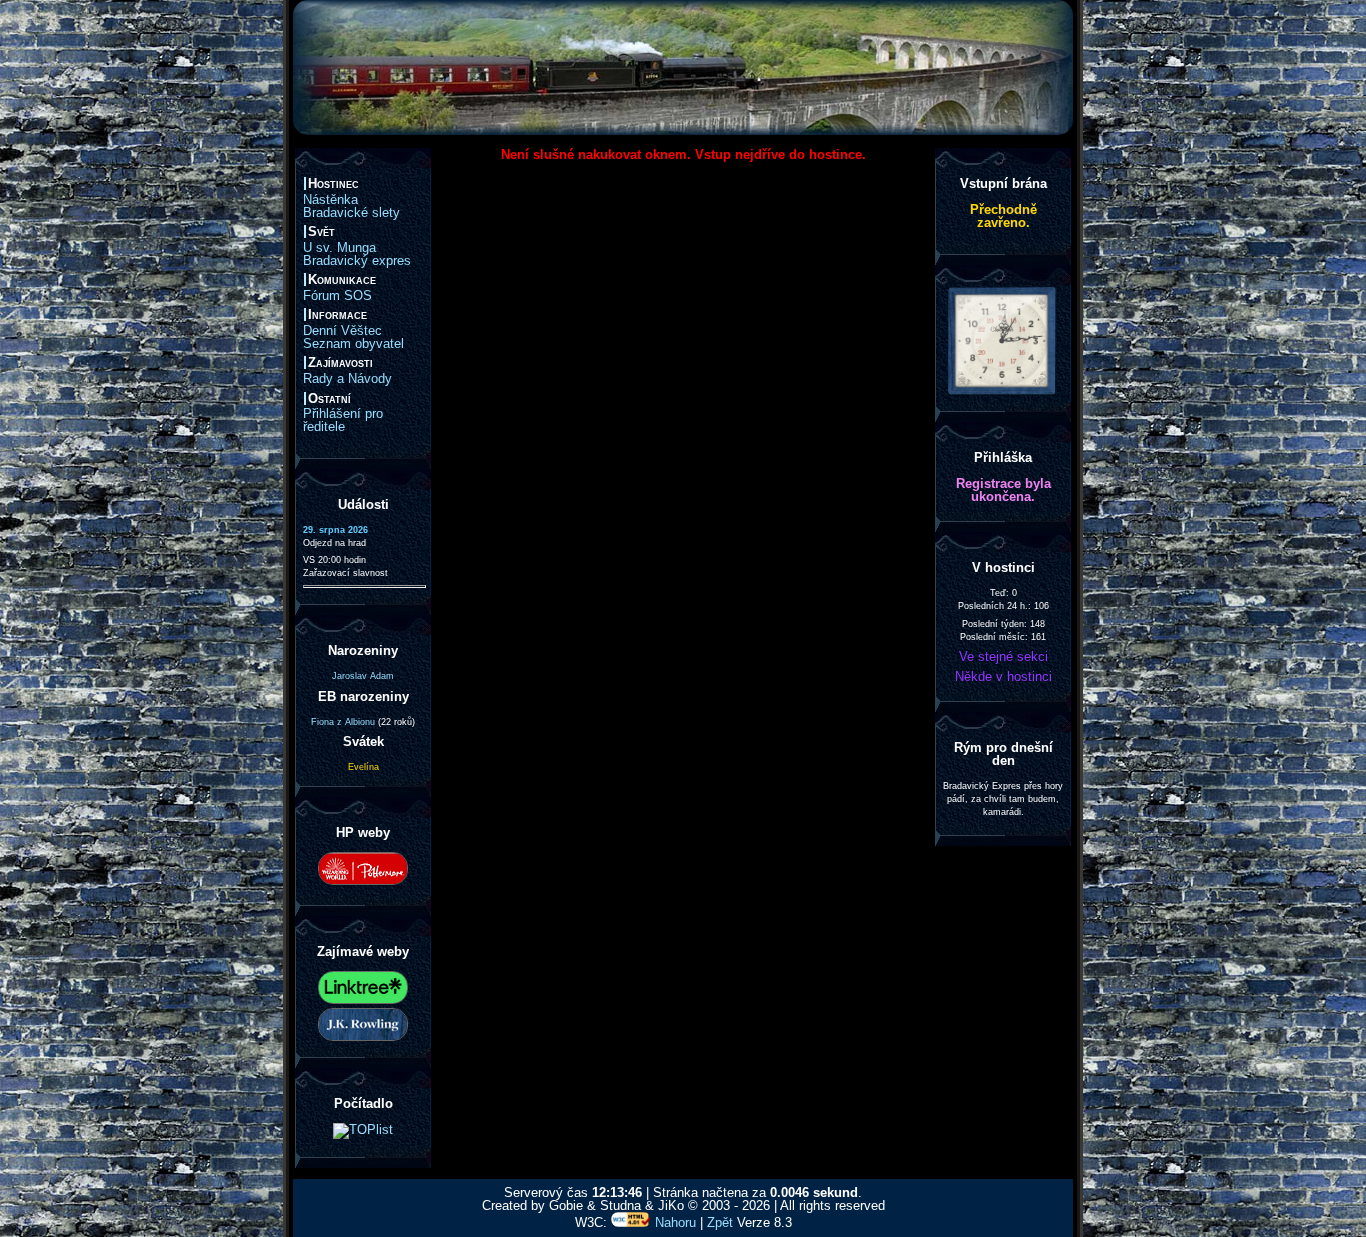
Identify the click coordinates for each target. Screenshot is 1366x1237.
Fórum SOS (337, 295)
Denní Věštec (342, 330)
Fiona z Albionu (343, 722)
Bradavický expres (357, 260)
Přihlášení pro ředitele (343, 420)
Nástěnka (330, 199)
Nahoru (675, 1222)
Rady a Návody (347, 378)
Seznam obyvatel (353, 343)
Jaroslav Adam (363, 676)
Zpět (720, 1222)
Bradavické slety (351, 212)
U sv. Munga (339, 247)
